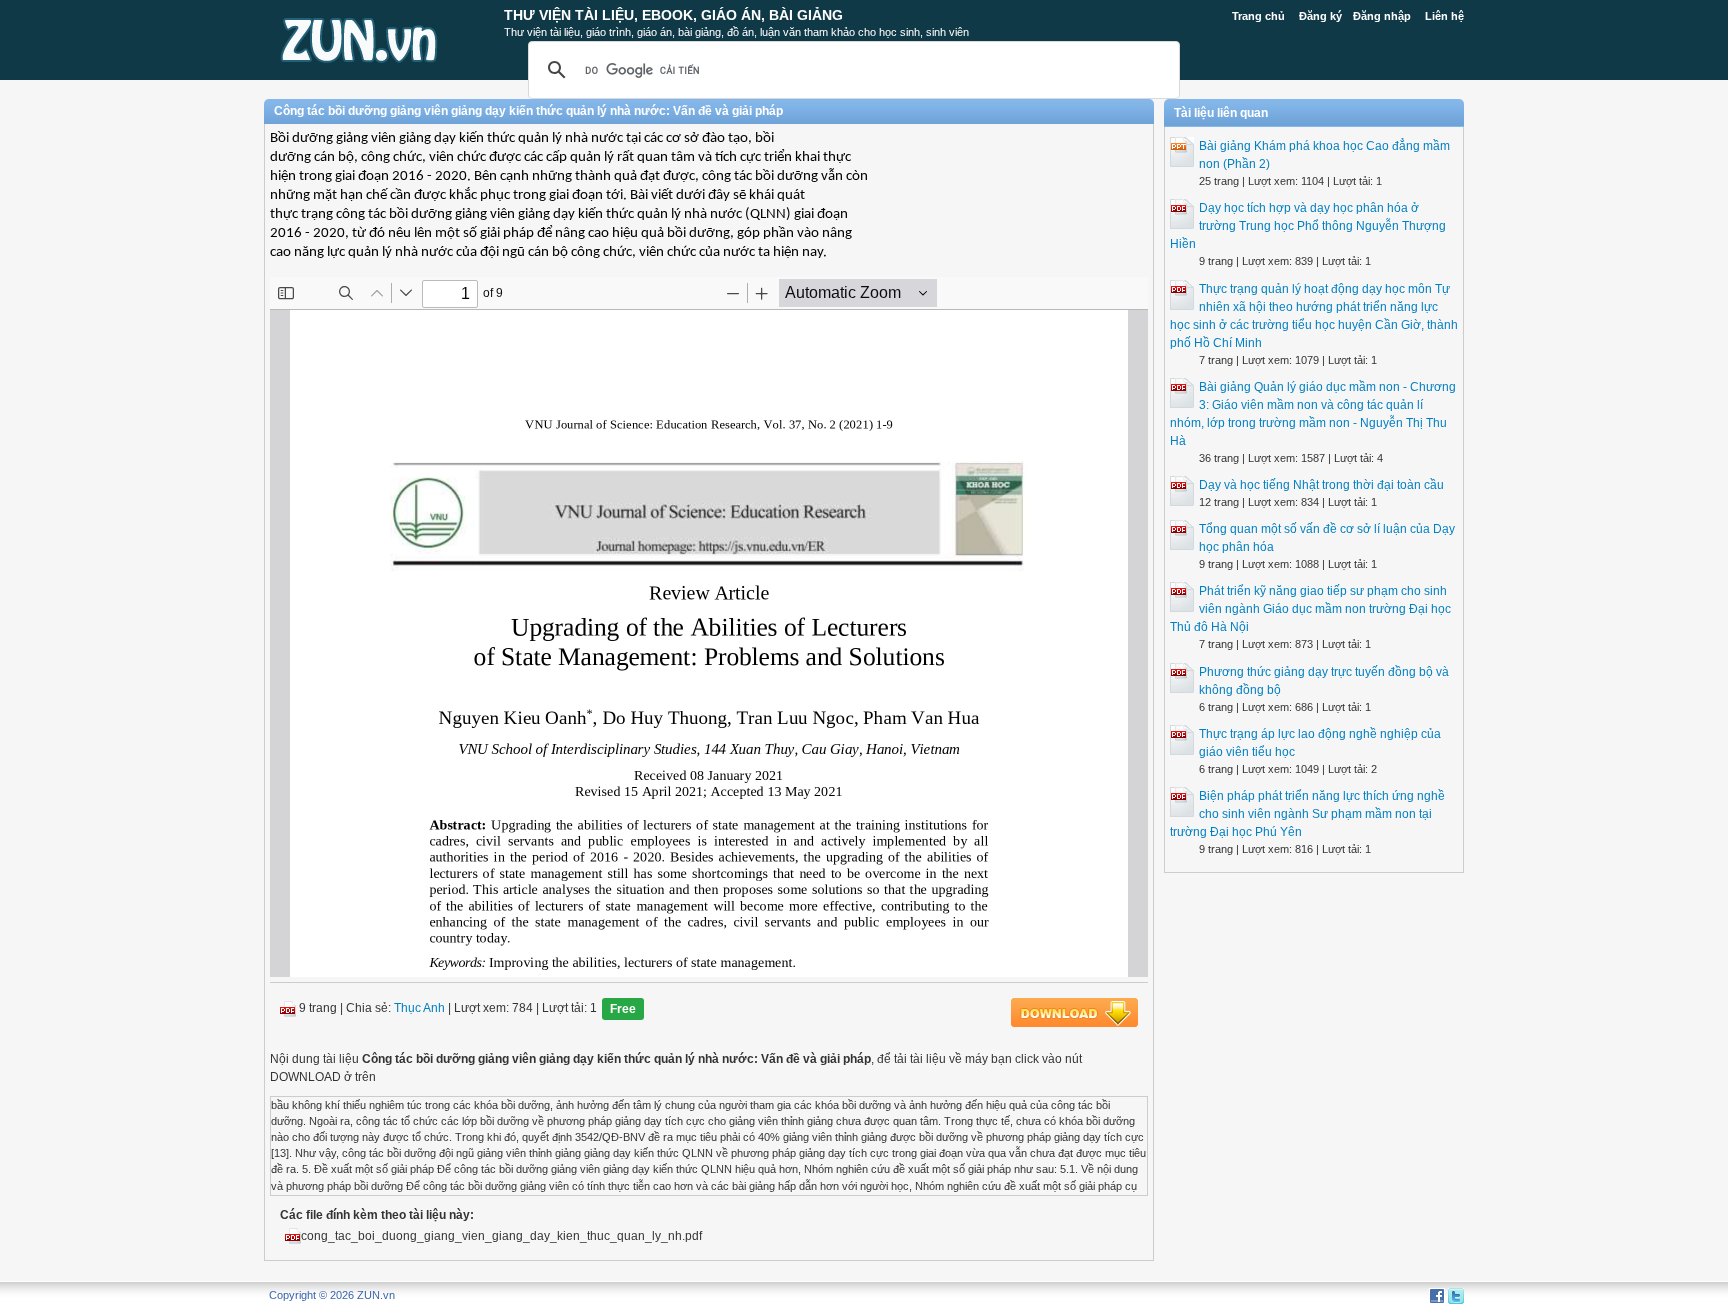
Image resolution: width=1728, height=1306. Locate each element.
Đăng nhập (1382, 16)
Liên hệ (1444, 16)
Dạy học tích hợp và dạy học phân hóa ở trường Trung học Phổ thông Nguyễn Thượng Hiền (1308, 226)
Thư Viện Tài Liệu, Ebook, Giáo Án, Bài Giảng (673, 15)
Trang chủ (1258, 16)
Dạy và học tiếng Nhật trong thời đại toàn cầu (1321, 485)
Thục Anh (419, 1008)
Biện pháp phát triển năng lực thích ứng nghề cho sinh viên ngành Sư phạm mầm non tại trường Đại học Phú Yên (1307, 814)
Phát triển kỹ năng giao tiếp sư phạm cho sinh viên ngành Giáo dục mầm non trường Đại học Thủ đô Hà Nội (1310, 609)
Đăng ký (1320, 16)
